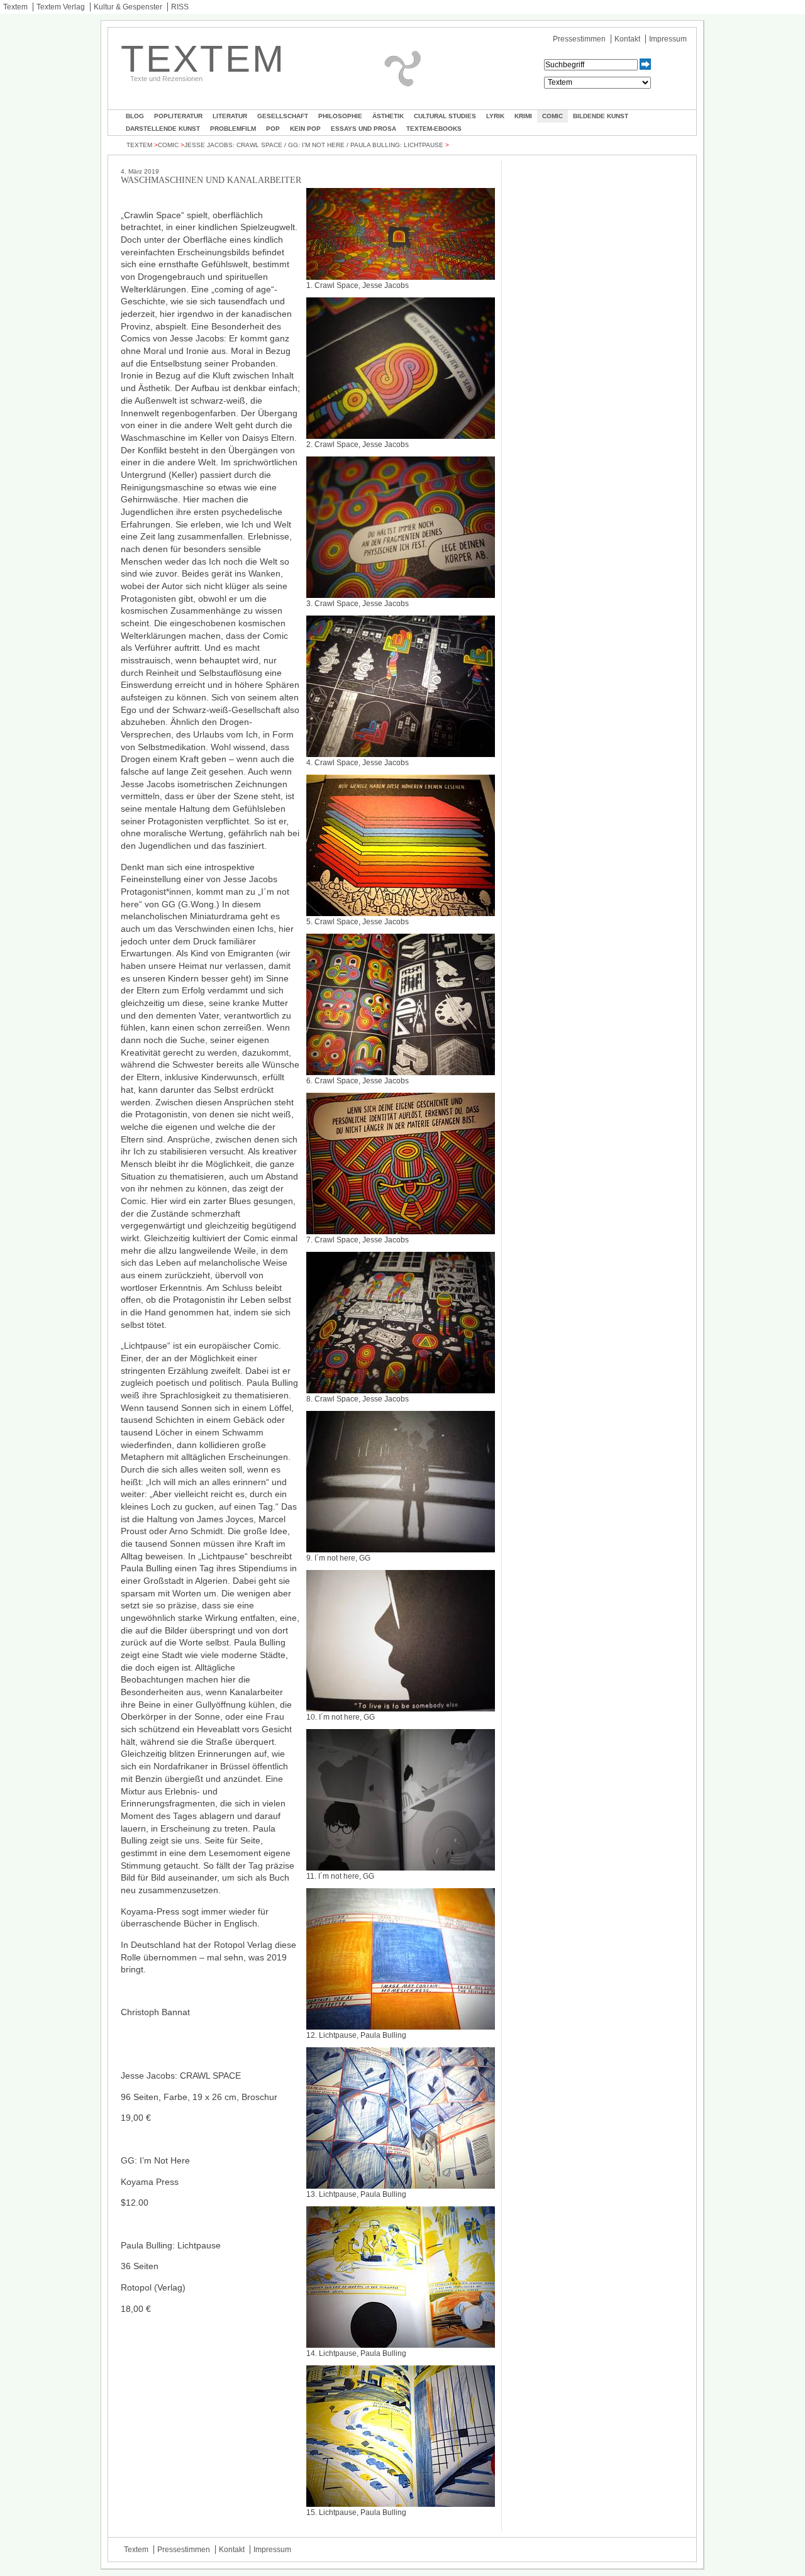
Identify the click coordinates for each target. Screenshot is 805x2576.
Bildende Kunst (601, 116)
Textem (15, 7)
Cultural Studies (445, 116)
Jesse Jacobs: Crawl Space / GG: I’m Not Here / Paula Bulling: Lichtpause (314, 145)
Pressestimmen (579, 39)
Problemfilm (233, 129)
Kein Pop (305, 129)
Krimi (523, 116)
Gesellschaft (283, 116)
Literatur (230, 116)
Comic (552, 116)
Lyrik (495, 116)
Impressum (668, 39)
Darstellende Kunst (163, 129)
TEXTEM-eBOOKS (434, 129)
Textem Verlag (61, 7)
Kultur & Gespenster (128, 7)
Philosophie (340, 116)
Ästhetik (388, 116)
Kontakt (627, 39)
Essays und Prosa (364, 129)
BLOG (135, 116)
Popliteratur (178, 116)
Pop (273, 129)
